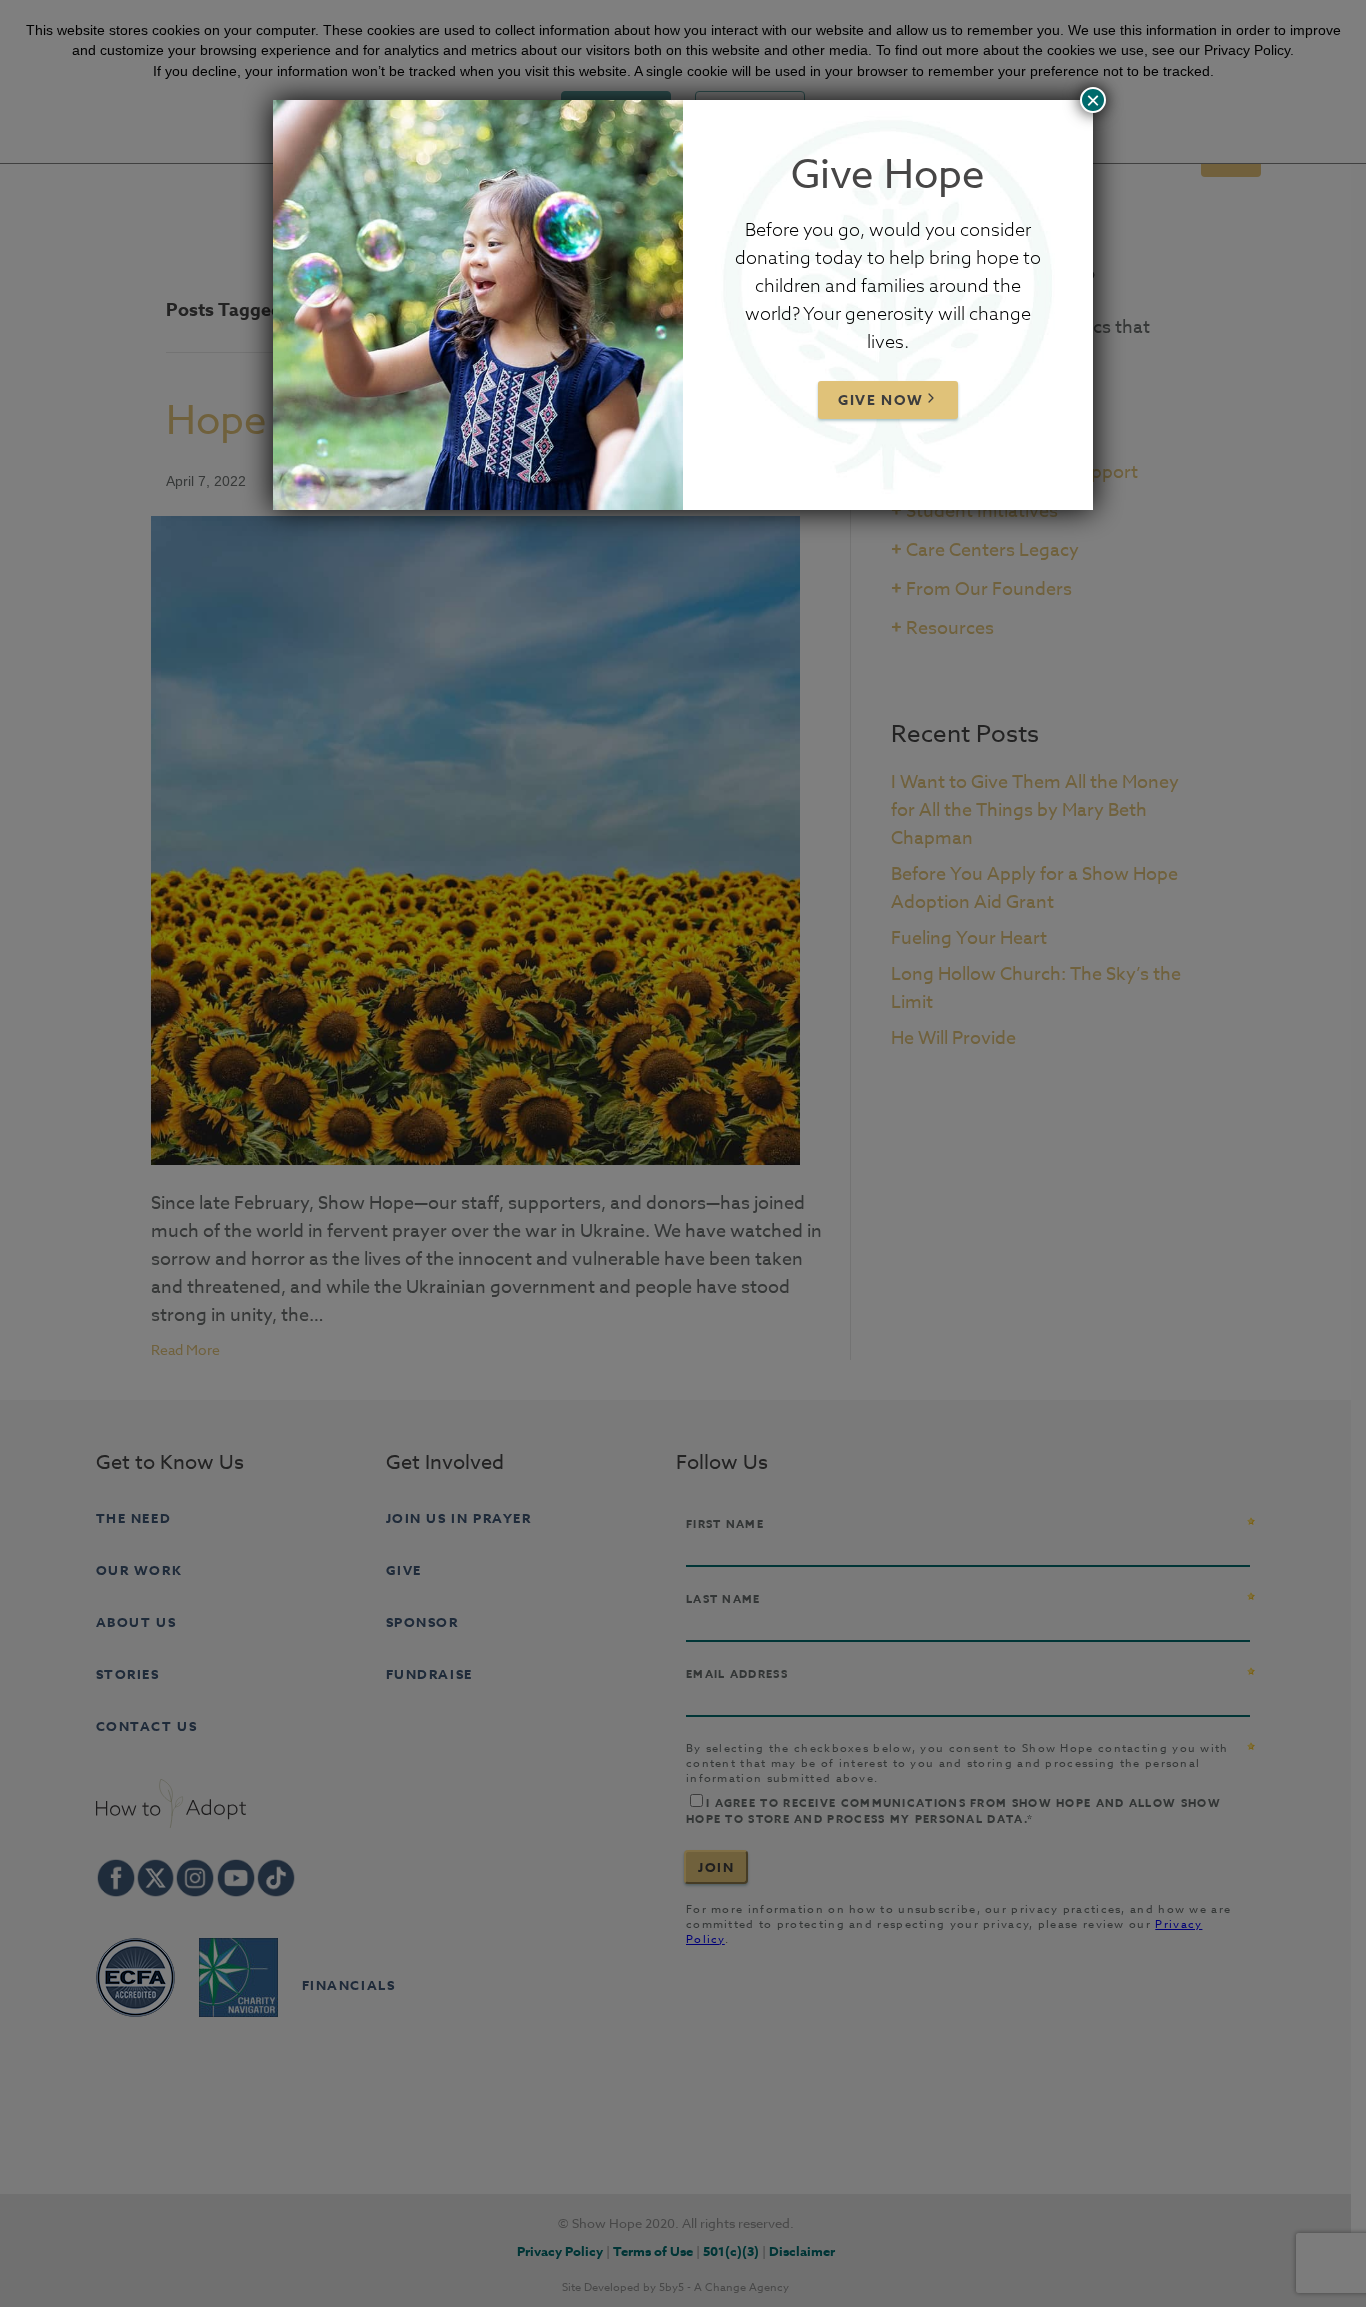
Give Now (881, 400)
